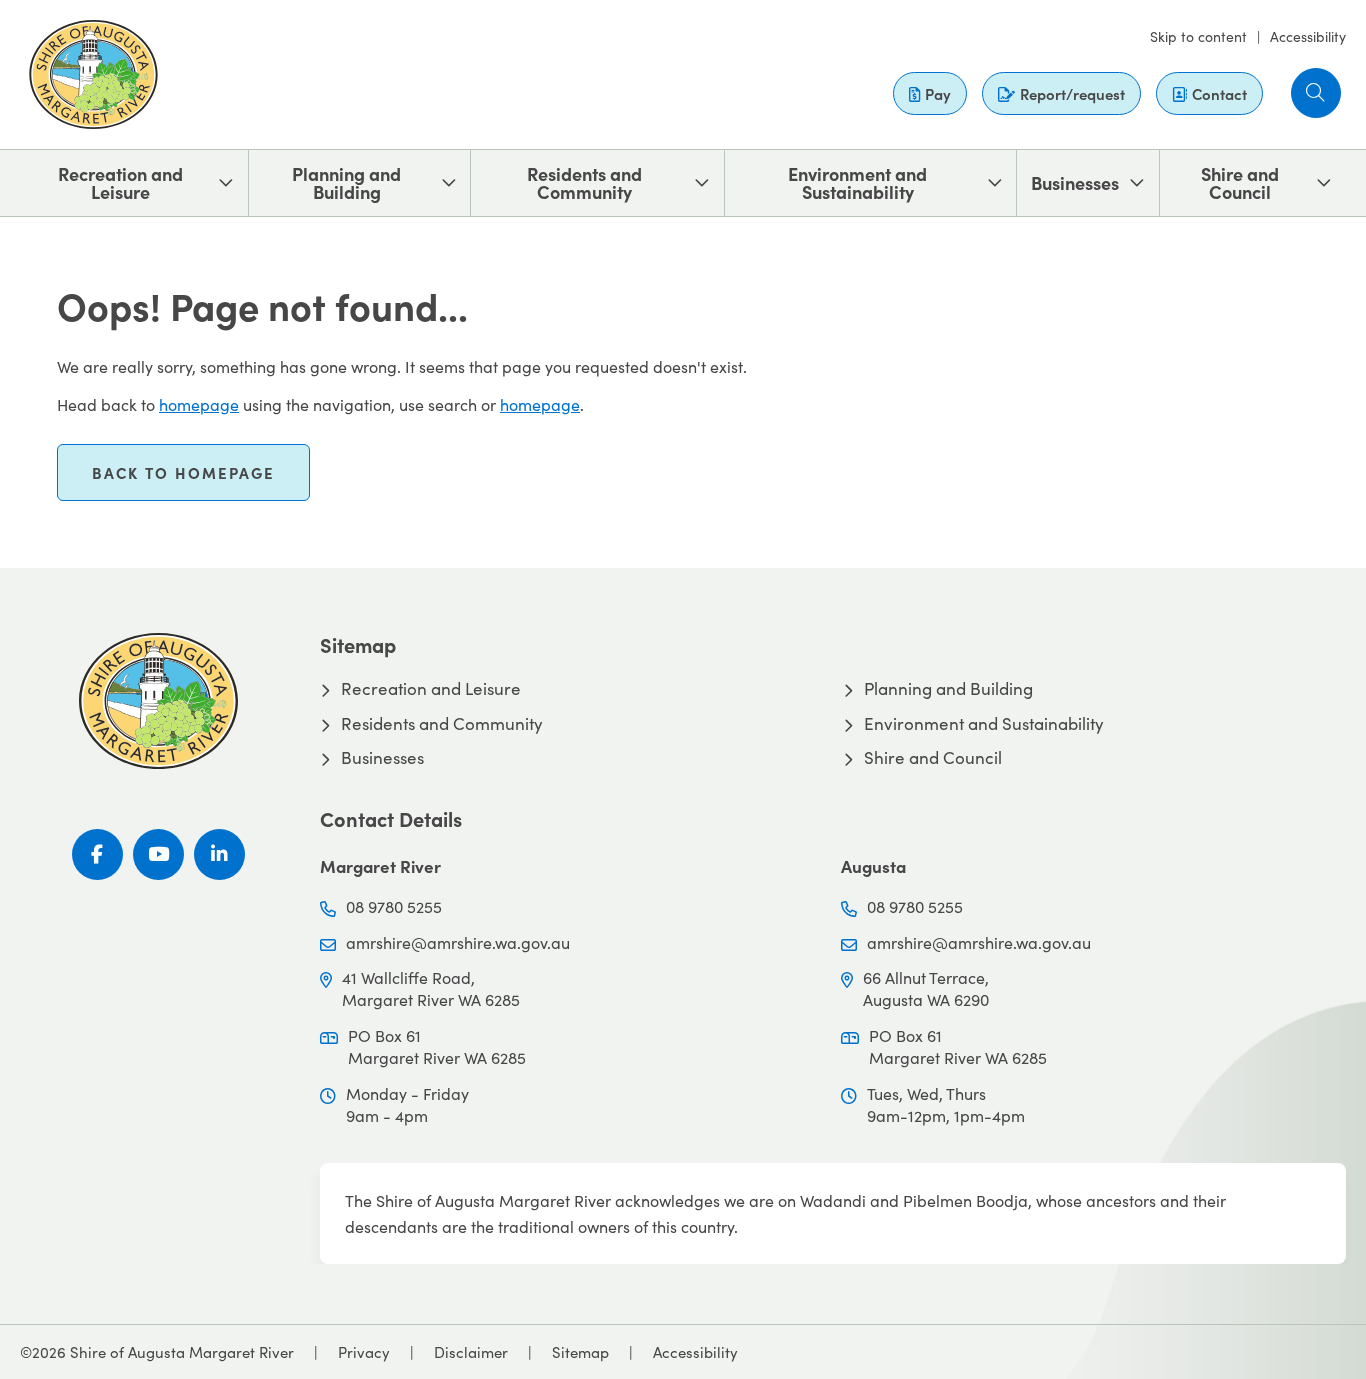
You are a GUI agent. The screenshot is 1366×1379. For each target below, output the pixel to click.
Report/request (1072, 93)
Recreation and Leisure (120, 182)
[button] (1316, 93)
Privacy (364, 1352)
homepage (199, 404)
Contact (1219, 93)
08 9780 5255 (394, 906)
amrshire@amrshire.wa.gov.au (458, 942)
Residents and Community (584, 182)
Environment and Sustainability (857, 182)
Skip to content (1198, 36)
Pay (938, 93)
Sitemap (580, 1352)
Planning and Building (346, 182)
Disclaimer (471, 1352)
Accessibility (1308, 36)
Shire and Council (1240, 182)
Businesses (1075, 182)
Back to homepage (183, 472)
